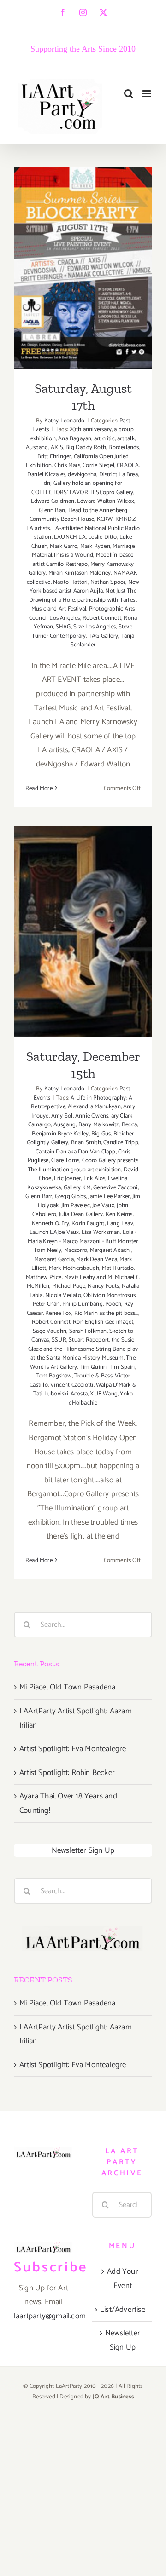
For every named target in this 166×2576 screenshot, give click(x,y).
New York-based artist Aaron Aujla (84, 587)
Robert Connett (102, 618)
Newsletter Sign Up (83, 1850)
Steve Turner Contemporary (82, 631)
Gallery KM (77, 1188)
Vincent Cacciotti (72, 1385)
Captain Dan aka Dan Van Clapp (76, 1152)
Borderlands (124, 447)
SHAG (63, 627)
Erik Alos (95, 1179)
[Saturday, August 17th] (83, 268)
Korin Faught (88, 1224)
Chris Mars (67, 465)
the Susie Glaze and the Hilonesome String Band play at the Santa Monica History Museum (83, 1349)
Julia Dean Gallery (81, 1214)
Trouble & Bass (93, 1376)
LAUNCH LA (70, 537)
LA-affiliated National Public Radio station (87, 533)
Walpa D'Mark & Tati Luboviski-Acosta (85, 1390)
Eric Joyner (67, 1179)
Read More (39, 788)
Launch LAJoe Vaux (54, 1232)
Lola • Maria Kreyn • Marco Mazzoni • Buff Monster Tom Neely (83, 1241)
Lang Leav (120, 1224)
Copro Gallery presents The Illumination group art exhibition (83, 1165)
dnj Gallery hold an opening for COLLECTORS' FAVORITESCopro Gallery (82, 488)
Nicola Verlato (63, 1295)
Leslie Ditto (102, 537)
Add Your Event (123, 2279)
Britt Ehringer (54, 457)
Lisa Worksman (101, 1232)
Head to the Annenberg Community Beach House (78, 515)
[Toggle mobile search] (129, 94)
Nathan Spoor (108, 582)
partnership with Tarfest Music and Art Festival (84, 605)
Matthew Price (44, 1277)
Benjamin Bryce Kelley (60, 1134)
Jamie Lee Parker (109, 1196)
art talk (126, 439)
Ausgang (37, 447)
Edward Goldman (53, 501)
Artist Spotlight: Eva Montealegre (73, 1749)
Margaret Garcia (54, 1259)
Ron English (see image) (103, 1322)
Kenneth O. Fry (50, 1224)
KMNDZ (125, 519)
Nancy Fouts (103, 1286)
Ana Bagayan (75, 439)
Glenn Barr (52, 510)
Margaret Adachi (111, 1250)
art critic (104, 439)
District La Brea (119, 475)
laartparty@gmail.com (50, 2316)
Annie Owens (92, 1116)
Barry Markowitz (99, 1125)
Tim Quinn (93, 1367)
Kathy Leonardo (65, 421)
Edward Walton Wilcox (106, 501)
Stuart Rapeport (89, 1340)
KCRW (105, 519)
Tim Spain (122, 1367)
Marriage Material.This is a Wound (83, 551)
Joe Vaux (103, 1206)
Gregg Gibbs (70, 1196)
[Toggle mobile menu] (147, 94)
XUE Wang (104, 1394)
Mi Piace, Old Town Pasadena (67, 1687)
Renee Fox (58, 1313)
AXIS (57, 447)
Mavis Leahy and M (88, 1277)
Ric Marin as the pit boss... (107, 1313)
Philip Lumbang (83, 1304)
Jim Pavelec (76, 1206)
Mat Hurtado (118, 1268)
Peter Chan (46, 1304)
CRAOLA (128, 465)
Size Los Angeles (95, 627)
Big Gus (101, 1134)
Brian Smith (86, 1143)
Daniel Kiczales (46, 475)
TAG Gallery (103, 636)
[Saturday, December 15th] (83, 931)
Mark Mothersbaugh (74, 1268)
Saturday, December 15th (83, 912)
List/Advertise (123, 2310)
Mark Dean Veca (97, 1259)
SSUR (59, 1340)
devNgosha (82, 475)
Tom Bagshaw (53, 1376)
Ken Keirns (119, 1214)
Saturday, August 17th (83, 248)
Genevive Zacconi (115, 1188)
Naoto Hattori (71, 582)
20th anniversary (91, 429)
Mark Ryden (95, 546)
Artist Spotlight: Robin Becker (67, 1773)
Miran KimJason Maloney (80, 573)
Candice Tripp (121, 1143)
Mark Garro (64, 546)
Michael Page (69, 1286)
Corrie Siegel (98, 465)
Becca (129, 1125)
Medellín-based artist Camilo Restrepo (83, 560)
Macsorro (76, 1250)
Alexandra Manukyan (94, 1107)
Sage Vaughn (50, 1331)
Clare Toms (65, 1161)
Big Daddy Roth (86, 447)
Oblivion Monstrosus (110, 1295)
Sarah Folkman (88, 1331)
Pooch (113, 1304)
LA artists (38, 528)
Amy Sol (62, 1116)
